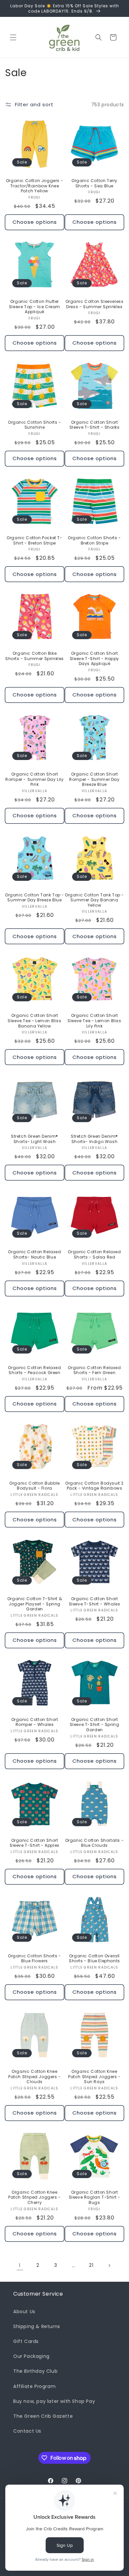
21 (91, 2265)
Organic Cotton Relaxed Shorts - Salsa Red (94, 1254)
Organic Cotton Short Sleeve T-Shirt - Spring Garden (95, 1725)
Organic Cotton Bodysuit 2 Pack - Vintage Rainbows (94, 1486)
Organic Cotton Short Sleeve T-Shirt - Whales (95, 1601)
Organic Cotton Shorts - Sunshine (35, 425)
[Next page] (109, 2266)
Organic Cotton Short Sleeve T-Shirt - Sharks (95, 425)
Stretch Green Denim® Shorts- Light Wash (35, 1139)
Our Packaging (31, 2356)
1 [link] (20, 2265)
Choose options (35, 222)
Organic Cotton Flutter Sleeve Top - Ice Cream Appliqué (35, 307)
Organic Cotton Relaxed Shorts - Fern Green (94, 1370)
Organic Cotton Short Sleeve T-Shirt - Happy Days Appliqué (94, 659)
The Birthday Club (35, 2371)
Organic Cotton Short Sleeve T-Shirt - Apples (35, 1843)
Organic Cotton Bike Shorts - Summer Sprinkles (35, 656)
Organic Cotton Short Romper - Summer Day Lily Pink (34, 779)
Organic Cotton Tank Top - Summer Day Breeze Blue (35, 898)
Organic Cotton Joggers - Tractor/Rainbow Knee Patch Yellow (35, 186)
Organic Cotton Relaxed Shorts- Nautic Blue (34, 1254)
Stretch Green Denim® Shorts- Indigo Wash (94, 1139)
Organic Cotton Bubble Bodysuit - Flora (35, 1486)
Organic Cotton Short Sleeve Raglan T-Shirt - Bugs (95, 2197)
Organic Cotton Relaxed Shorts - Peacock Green (34, 1370)
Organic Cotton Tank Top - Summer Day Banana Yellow (94, 900)
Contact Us (27, 2431)
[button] (13, 37)
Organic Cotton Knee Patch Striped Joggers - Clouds (35, 2077)
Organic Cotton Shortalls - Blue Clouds (95, 1843)
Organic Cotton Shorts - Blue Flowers (35, 1958)
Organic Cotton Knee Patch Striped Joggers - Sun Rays (94, 2077)
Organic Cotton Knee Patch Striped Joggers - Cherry (35, 2197)
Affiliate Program (34, 2386)
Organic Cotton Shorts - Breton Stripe (94, 540)
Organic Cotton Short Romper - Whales (35, 1722)
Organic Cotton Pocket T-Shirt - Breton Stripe (34, 540)
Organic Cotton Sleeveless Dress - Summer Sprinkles (95, 304)
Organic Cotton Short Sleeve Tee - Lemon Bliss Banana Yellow (34, 1021)
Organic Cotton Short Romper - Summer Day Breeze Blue (94, 779)
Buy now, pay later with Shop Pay (54, 2401)
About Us (24, 2312)
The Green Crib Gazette (43, 2416)
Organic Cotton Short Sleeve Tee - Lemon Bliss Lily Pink (94, 1021)
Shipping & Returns (37, 2326)
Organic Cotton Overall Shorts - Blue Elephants (94, 1958)
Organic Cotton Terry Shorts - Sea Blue (94, 183)
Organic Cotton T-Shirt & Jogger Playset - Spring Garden (35, 1604)
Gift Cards (26, 2341)
